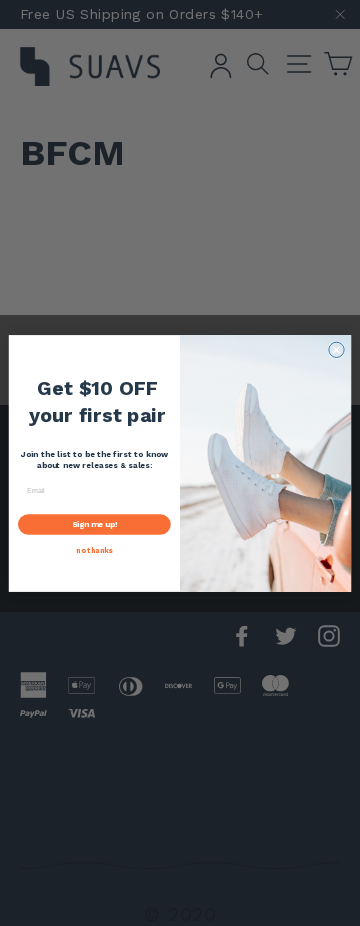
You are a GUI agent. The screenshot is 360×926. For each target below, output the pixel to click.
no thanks (94, 550)
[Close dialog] (336, 349)
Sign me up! (95, 523)
